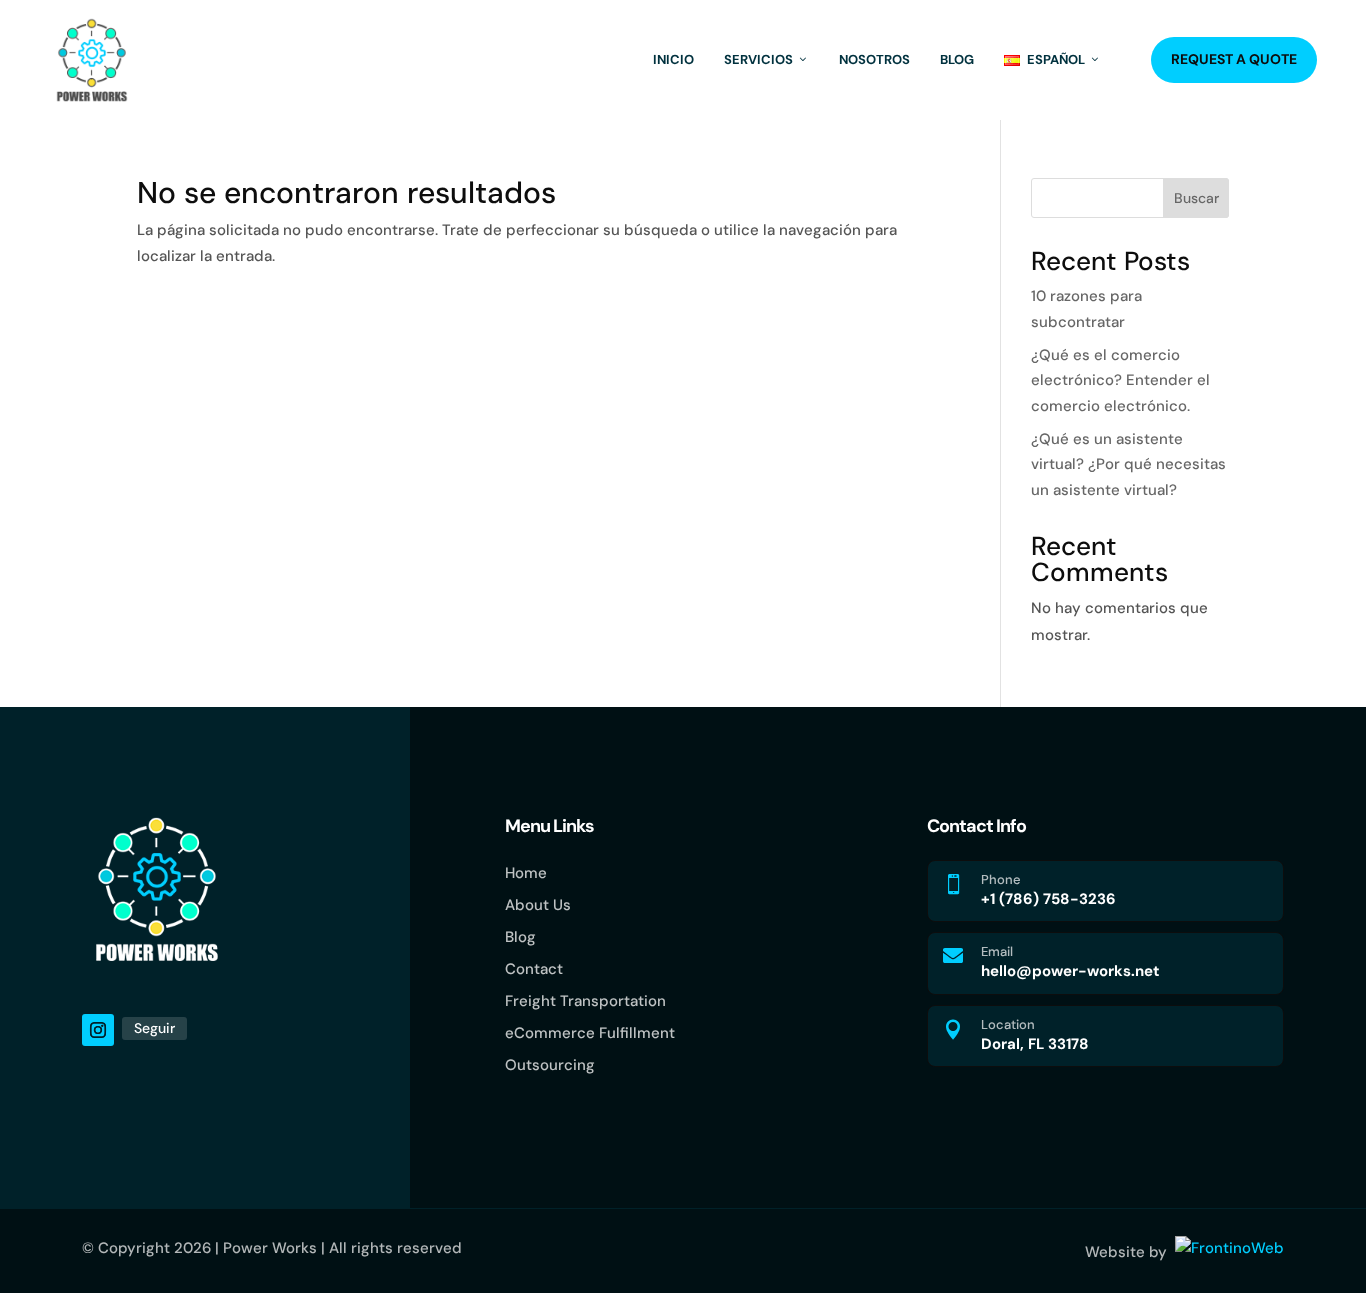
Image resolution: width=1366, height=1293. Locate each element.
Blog (957, 59)
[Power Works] (92, 60)
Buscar (1196, 198)
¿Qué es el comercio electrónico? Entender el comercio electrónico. (1120, 380)
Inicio (673, 59)
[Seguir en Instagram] (98, 1030)
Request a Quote (1234, 59)
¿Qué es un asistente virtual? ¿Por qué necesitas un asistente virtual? (1128, 464)
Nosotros (874, 59)
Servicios (758, 59)
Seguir (154, 1028)
